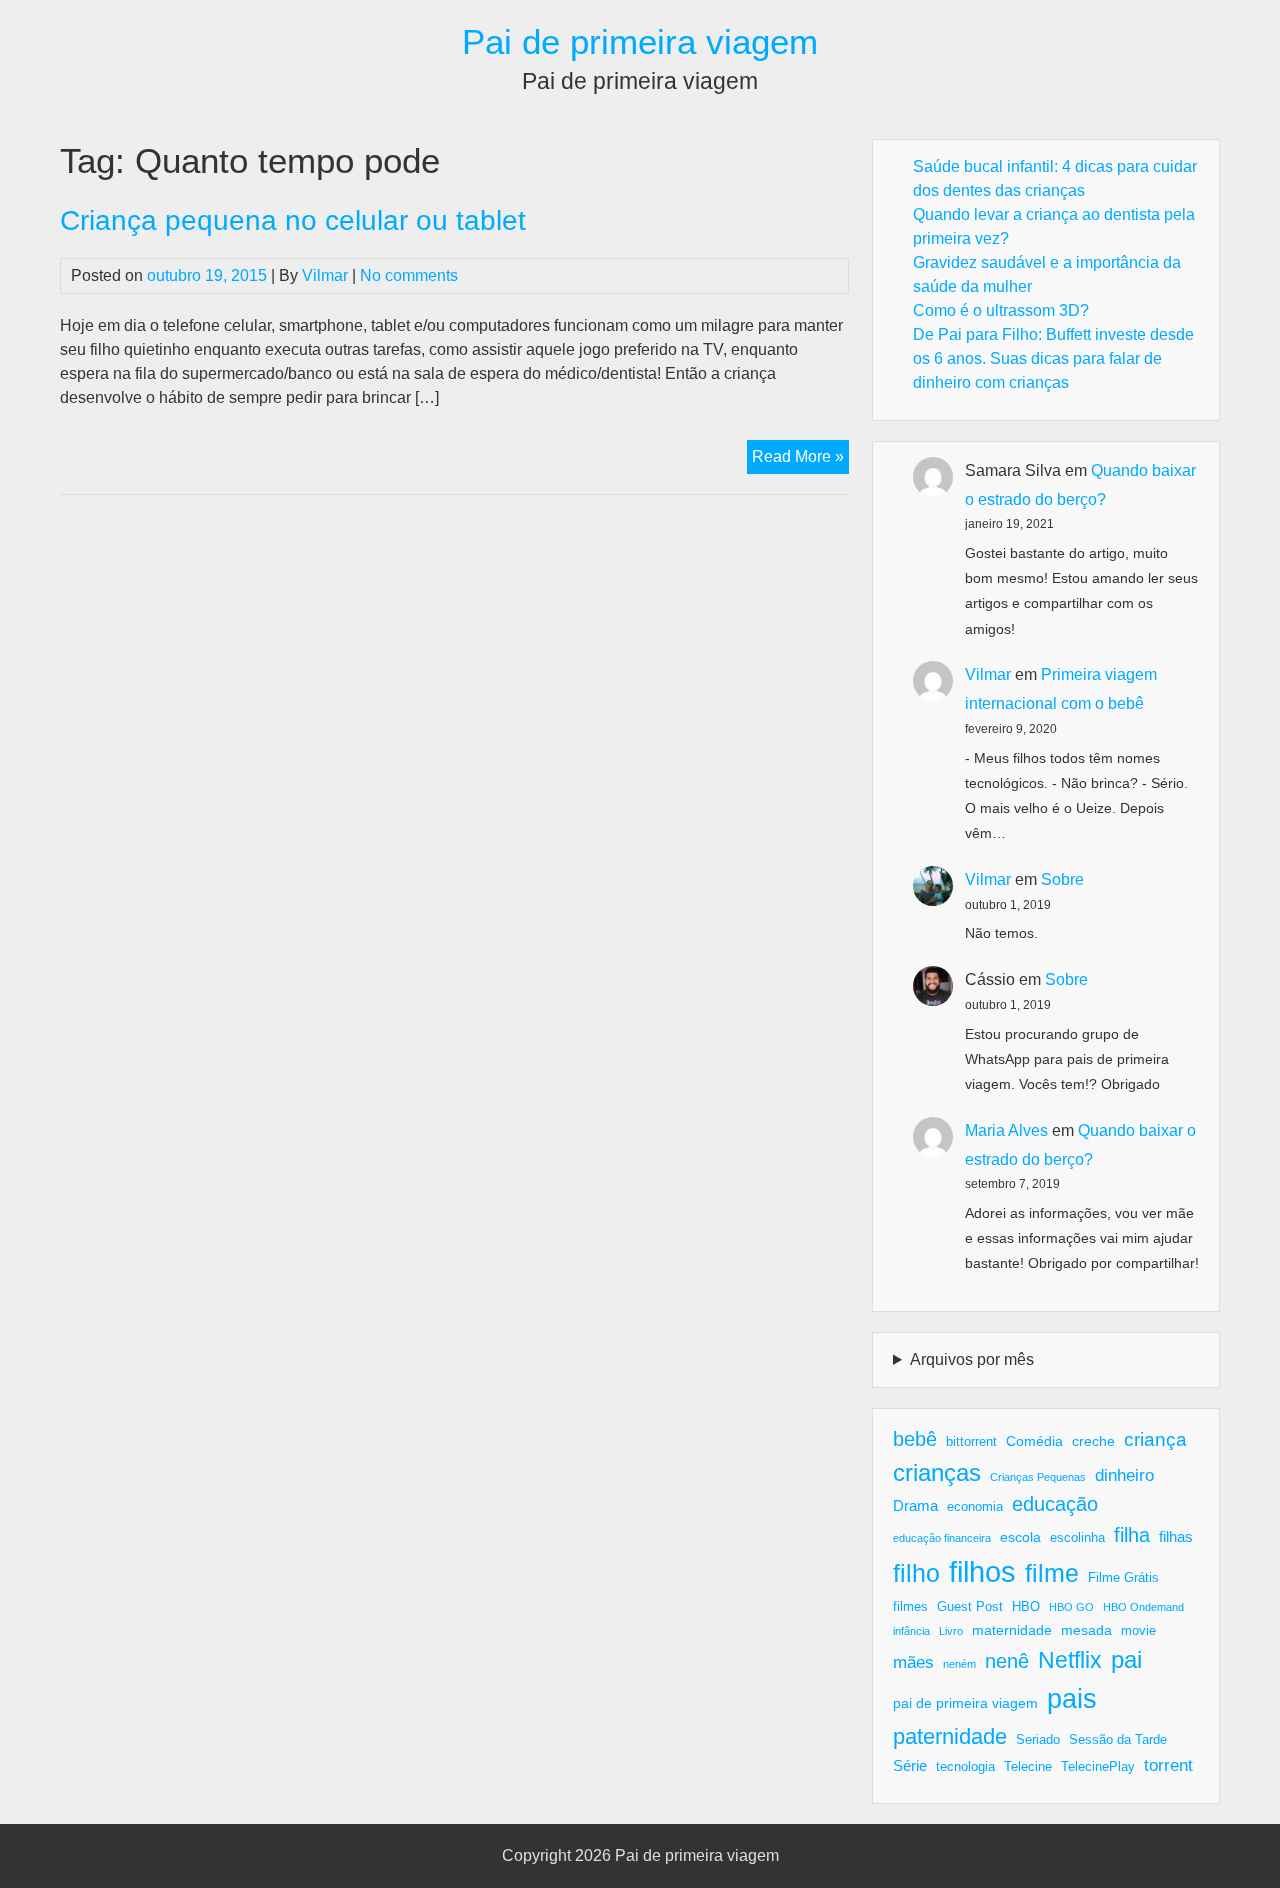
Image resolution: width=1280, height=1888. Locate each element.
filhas (1176, 1536)
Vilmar (325, 275)
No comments (409, 275)
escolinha (1077, 1538)
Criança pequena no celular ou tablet (293, 220)
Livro (951, 1631)
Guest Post (970, 1607)
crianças (937, 1472)
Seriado (1038, 1740)
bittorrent (971, 1442)
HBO (1026, 1607)
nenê (1007, 1661)
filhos (982, 1571)
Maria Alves (1006, 1130)
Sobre (1062, 879)
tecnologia (965, 1767)
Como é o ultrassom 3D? (1001, 310)
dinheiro (1124, 1475)
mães (913, 1662)
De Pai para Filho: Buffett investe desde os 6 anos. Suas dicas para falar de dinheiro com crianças (1053, 358)
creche (1093, 1441)
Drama (915, 1505)
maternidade (1012, 1630)
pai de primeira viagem (965, 1703)
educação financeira (942, 1538)
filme (1052, 1573)
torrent (1168, 1765)
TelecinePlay (1098, 1767)
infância (911, 1631)
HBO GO (1071, 1607)
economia (975, 1507)
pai (1126, 1659)
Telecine (1028, 1767)
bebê (915, 1439)
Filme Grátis (1123, 1578)
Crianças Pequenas (1038, 1477)
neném (959, 1664)
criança (1155, 1439)
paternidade (950, 1736)
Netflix (1070, 1660)
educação (1055, 1504)
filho (916, 1573)
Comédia (1034, 1441)
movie (1138, 1631)
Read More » (800, 460)
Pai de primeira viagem (640, 41)
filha (1132, 1535)
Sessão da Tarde (1118, 1740)
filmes (910, 1607)
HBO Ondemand (1143, 1607)
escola (1020, 1537)
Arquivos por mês (972, 1359)
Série (910, 1765)
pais (1072, 1698)
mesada (1086, 1630)
